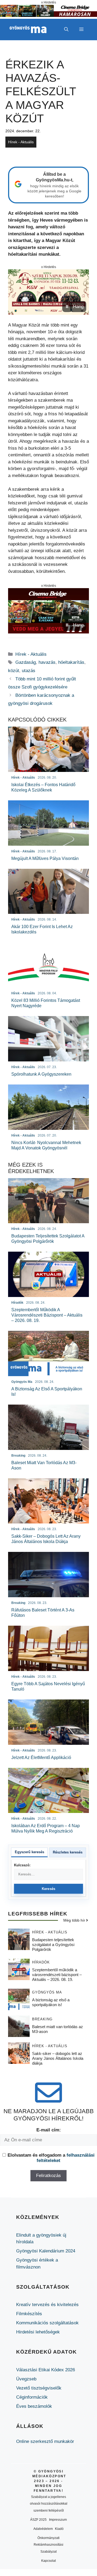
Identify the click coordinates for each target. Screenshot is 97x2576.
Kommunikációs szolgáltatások (47, 2323)
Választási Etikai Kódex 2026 (46, 2370)
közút (14, 671)
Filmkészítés (29, 2314)
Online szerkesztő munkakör (45, 2441)
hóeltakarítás (71, 662)
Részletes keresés (68, 1852)
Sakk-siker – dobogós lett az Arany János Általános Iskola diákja (58, 2058)
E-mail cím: (49, 2130)
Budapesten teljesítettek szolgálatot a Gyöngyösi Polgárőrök (53, 1945)
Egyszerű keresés (30, 1852)
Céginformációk (32, 2397)
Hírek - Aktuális (21, 142)
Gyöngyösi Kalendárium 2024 (46, 2251)
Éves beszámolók (34, 2406)
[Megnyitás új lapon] (48, 292)
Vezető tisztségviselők (39, 2388)
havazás (47, 662)
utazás (29, 671)
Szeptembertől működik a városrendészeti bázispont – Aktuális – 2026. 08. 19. (57, 1975)
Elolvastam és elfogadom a (51, 2158)
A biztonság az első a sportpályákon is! (51, 2002)
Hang (78, 307)
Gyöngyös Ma (47, 1992)
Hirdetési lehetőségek (38, 2332)
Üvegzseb (26, 2379)
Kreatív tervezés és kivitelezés (47, 2305)
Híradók (41, 1962)
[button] (66, 30)
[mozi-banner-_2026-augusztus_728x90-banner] (48, 15)
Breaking (42, 2019)
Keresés (49, 1889)
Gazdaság (26, 662)
